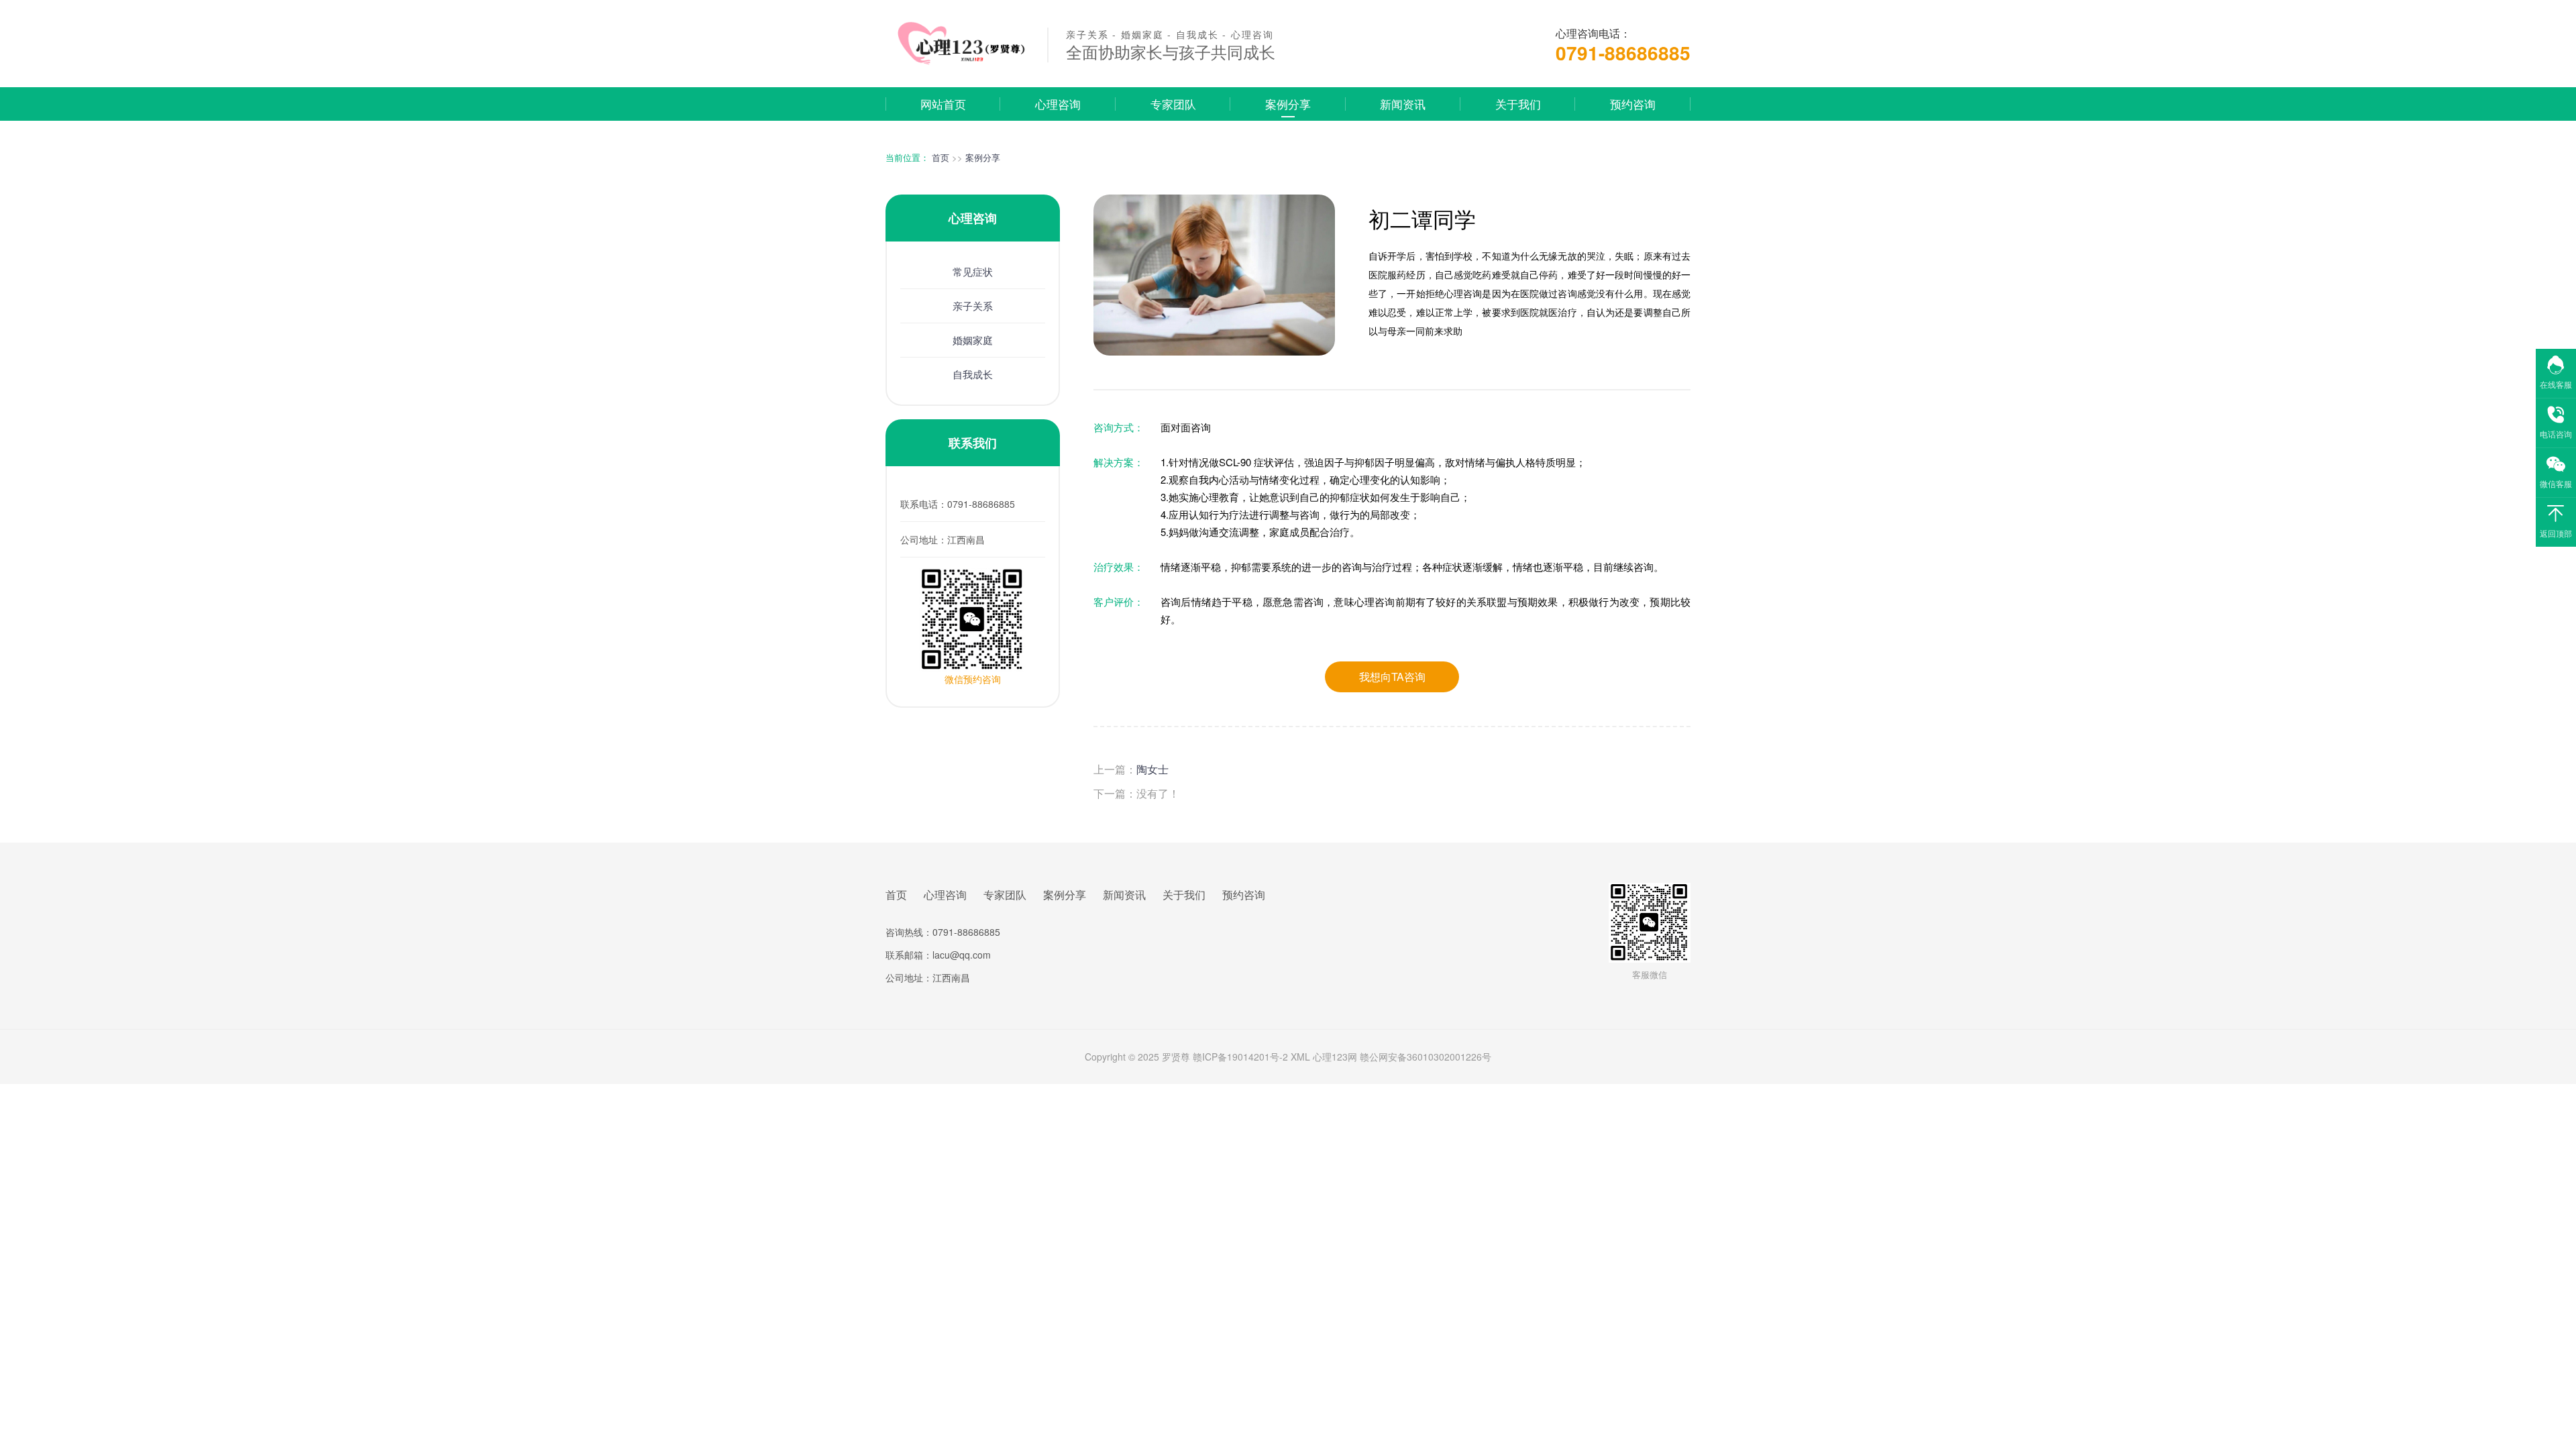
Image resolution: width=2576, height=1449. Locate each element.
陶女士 (1152, 769)
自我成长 (973, 374)
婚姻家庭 (973, 340)
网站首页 (943, 104)
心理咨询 (1058, 104)
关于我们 (1518, 104)
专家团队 (1173, 104)
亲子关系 (973, 306)
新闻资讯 (1403, 104)
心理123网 (1335, 1057)
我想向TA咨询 (1392, 677)
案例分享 (1288, 104)
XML (1300, 1057)
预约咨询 (1633, 104)
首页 (941, 157)
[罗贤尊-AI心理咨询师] (958, 62)
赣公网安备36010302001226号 (1426, 1057)
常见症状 (973, 271)
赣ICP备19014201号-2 (1240, 1057)
